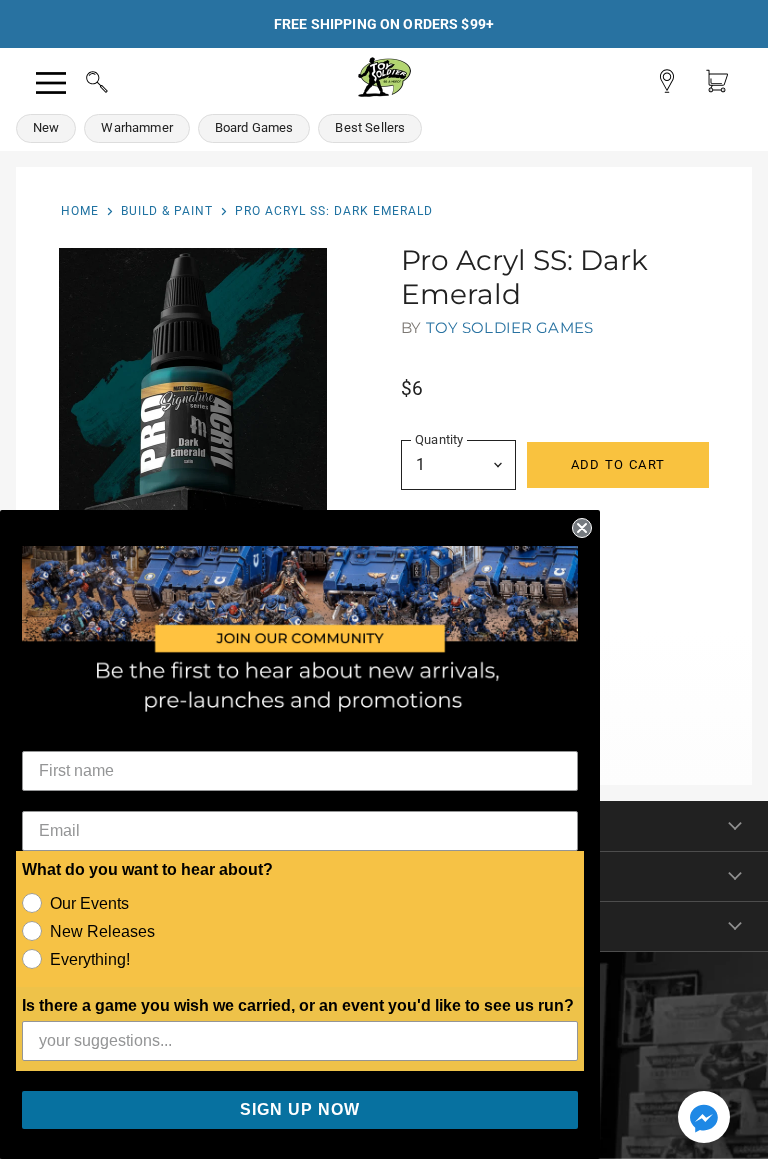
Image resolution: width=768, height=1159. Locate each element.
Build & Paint (167, 211)
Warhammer (136, 127)
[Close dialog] (582, 528)
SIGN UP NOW (300, 1109)
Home (80, 211)
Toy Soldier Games (510, 327)
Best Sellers (370, 127)
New (46, 127)
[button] (704, 1119)
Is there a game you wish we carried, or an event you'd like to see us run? (298, 1005)
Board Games (254, 127)
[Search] (78, 79)
